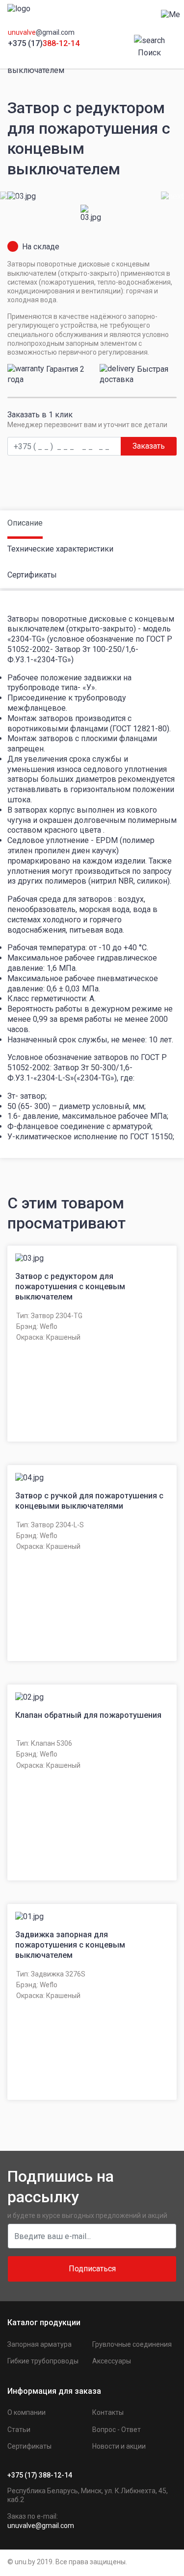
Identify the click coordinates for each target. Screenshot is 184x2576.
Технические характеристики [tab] (60, 549)
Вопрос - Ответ (117, 2430)
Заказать (149, 446)
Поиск (149, 53)
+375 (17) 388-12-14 (40, 2475)
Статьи (19, 2430)
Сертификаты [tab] (32, 575)
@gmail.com (41, 32)
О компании (26, 2412)
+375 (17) (44, 43)
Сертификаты (29, 2446)
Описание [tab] (25, 523)
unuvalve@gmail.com (41, 2526)
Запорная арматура (39, 2344)
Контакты (108, 2412)
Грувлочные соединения (132, 2344)
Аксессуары (112, 2361)
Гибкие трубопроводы (43, 2361)
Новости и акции (119, 2446)
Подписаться (92, 2269)
